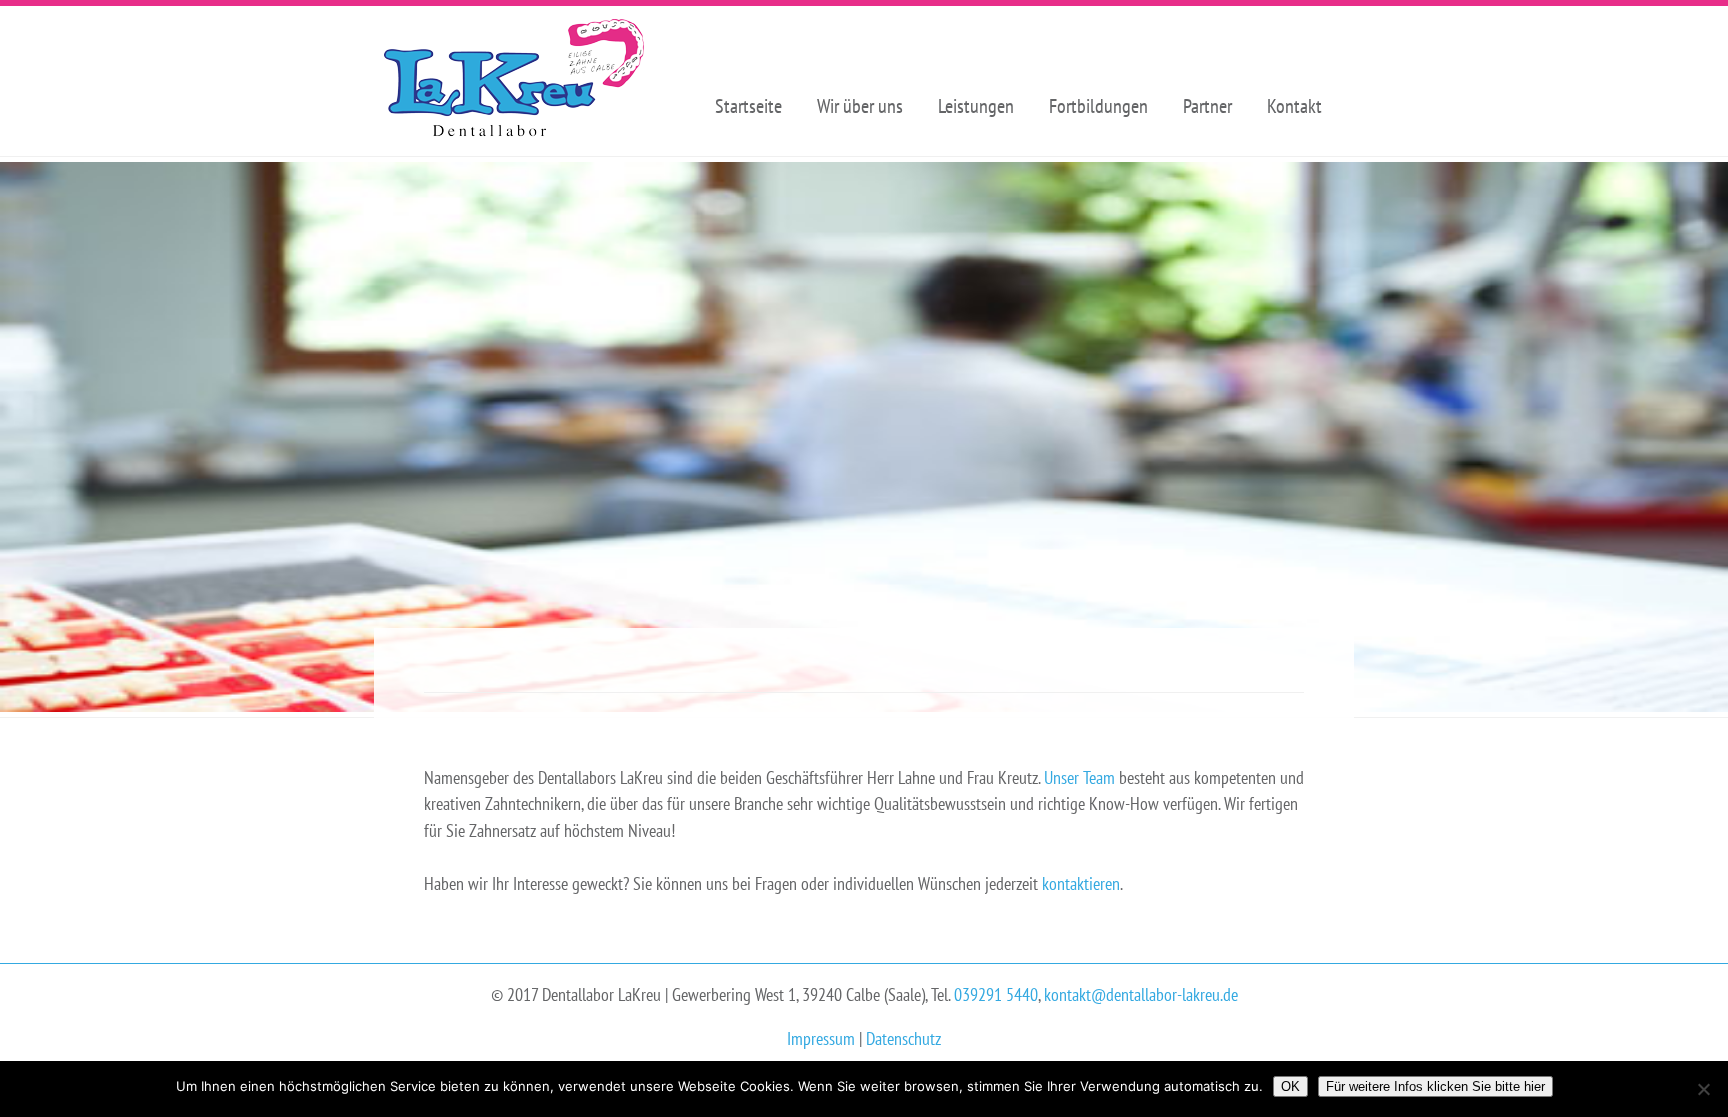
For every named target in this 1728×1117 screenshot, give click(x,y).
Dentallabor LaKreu (514, 81)
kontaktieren (1081, 883)
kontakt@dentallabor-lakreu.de (1141, 994)
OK (1290, 1086)
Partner (1207, 106)
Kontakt (1294, 106)
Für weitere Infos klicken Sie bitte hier (1435, 1086)
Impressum (821, 1038)
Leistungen (976, 106)
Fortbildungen (1098, 106)
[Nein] (1703, 1089)
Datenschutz (903, 1038)
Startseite (748, 106)
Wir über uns (860, 106)
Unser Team (1079, 777)
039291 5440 (996, 994)
